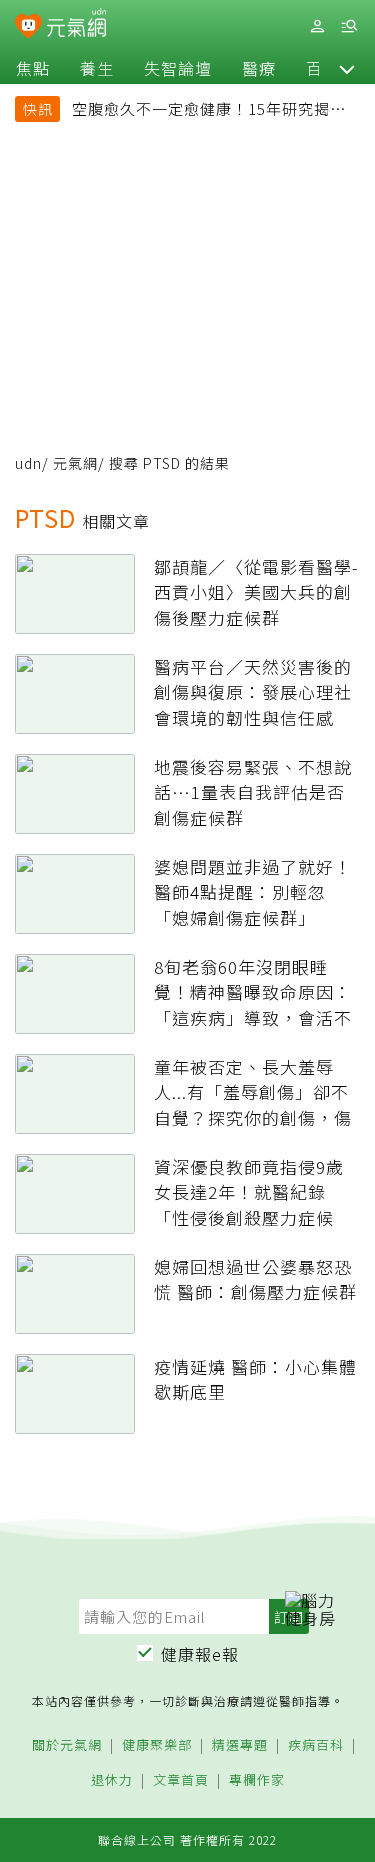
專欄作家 (257, 1780)
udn (28, 463)
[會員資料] (317, 26)
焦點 (33, 68)
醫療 (259, 68)
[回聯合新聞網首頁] (28, 28)
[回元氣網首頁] (76, 25)
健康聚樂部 (157, 1745)
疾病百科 (316, 1745)
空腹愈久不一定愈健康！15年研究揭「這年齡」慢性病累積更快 (201, 111)
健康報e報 (200, 1654)
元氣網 (75, 463)
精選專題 (240, 1745)
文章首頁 (181, 1780)
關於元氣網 (67, 1745)
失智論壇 (178, 68)
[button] (347, 68)
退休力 (112, 1780)
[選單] (349, 26)
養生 (97, 68)
